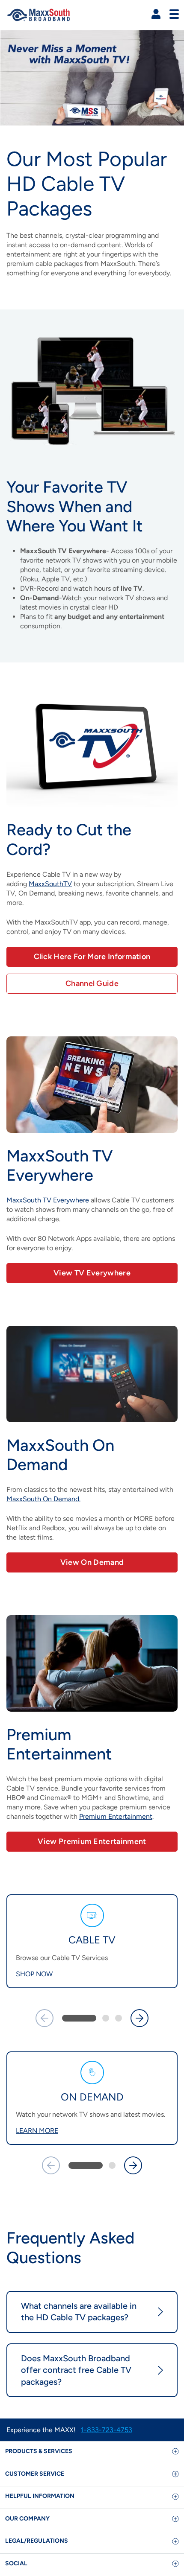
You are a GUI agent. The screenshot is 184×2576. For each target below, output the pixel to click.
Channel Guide (92, 983)
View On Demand (92, 1562)
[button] (156, 14)
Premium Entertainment (116, 1816)
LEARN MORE (37, 2131)
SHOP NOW (34, 1974)
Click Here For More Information (92, 957)
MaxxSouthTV (50, 884)
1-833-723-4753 (107, 2430)
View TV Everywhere (92, 1273)
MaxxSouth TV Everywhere (48, 1200)
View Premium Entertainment (92, 1841)
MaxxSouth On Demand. (43, 1499)
